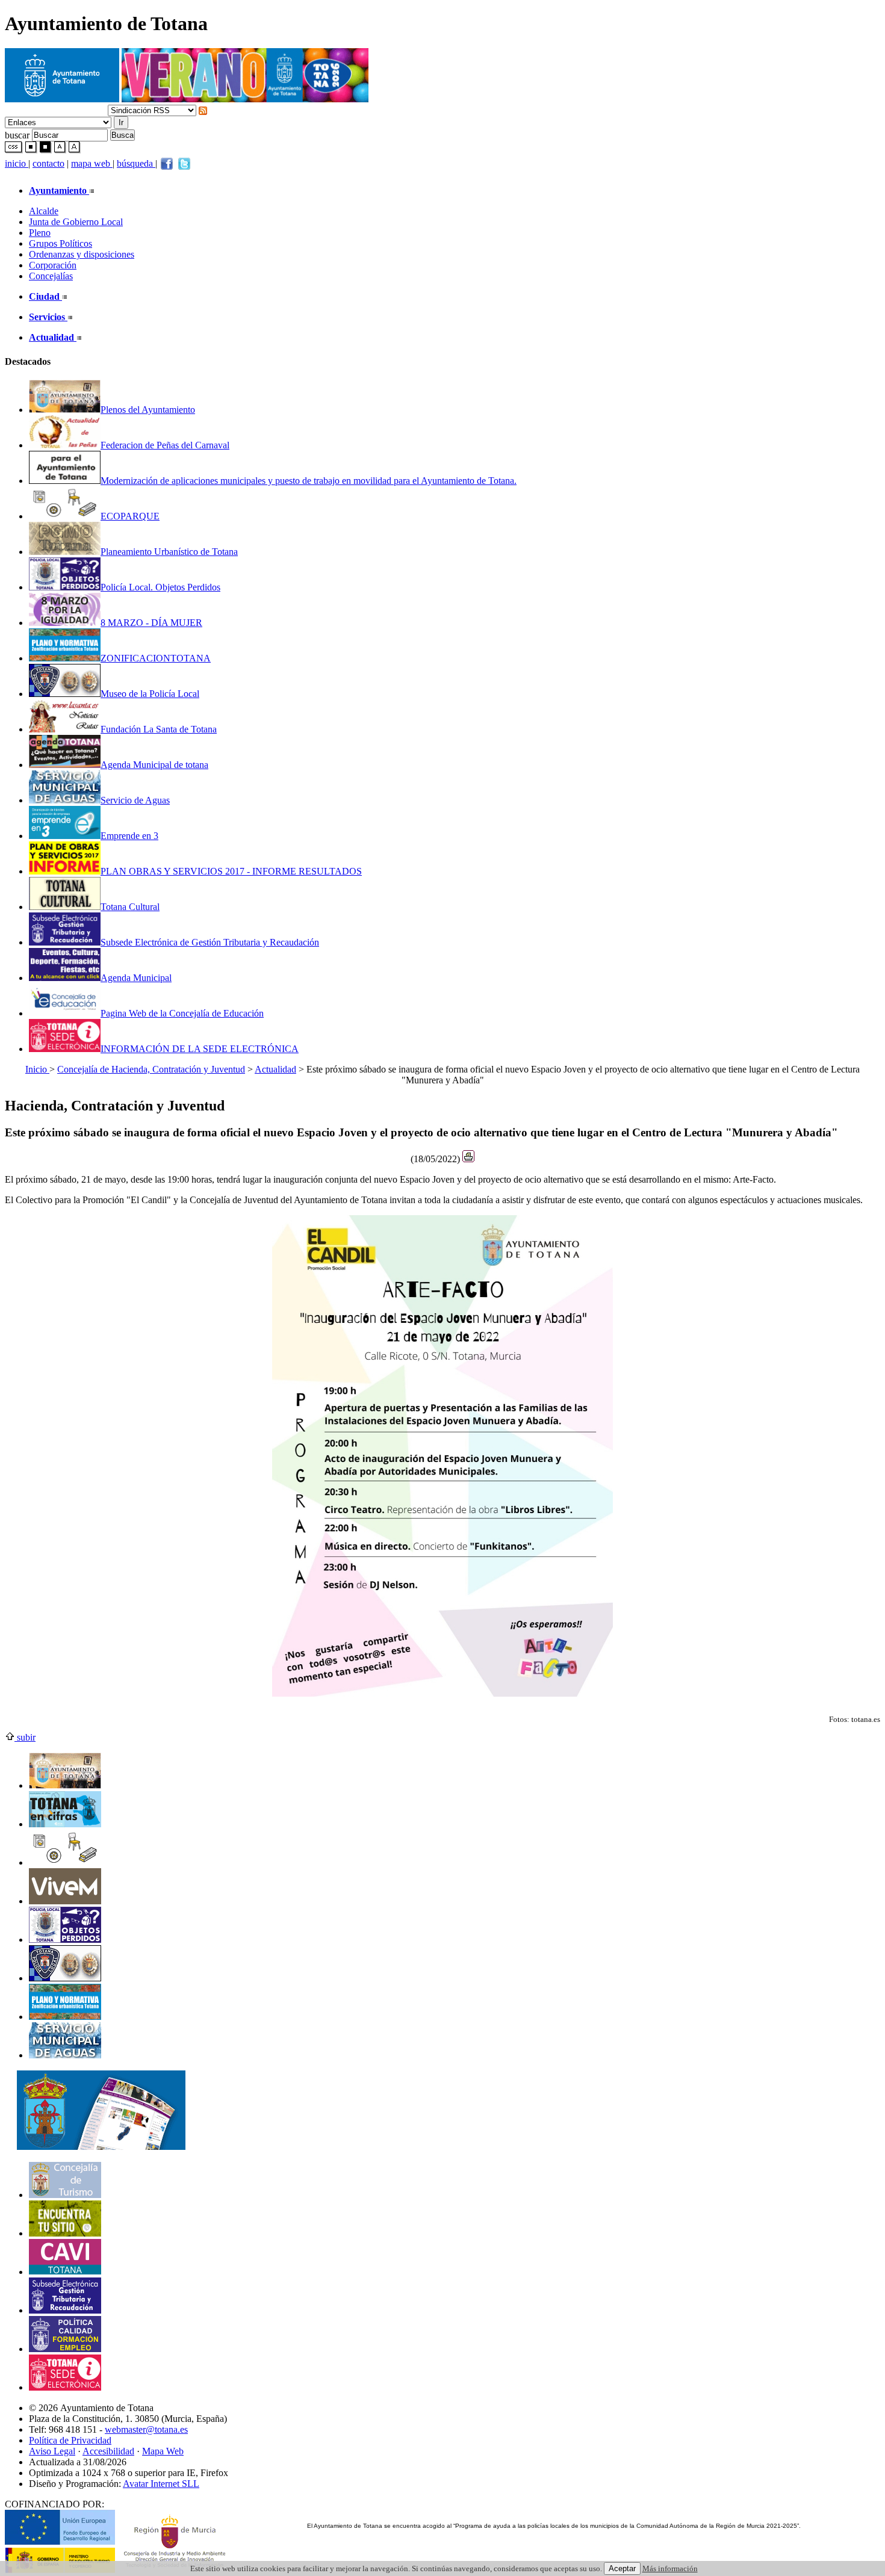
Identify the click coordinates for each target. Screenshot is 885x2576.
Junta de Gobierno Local (76, 222)
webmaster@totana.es (146, 2429)
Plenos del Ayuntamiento (148, 410)
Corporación (53, 265)
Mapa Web (163, 2451)
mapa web (92, 163)
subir (25, 1737)
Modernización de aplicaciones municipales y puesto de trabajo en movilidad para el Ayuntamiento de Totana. (309, 481)
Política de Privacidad (70, 2440)
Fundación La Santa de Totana (159, 729)
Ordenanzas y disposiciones (82, 254)
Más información (670, 2568)
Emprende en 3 (129, 836)
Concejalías (51, 276)
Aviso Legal (52, 2451)
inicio (17, 163)
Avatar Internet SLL (161, 2484)
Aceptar (622, 2568)
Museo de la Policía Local (150, 694)
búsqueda (136, 163)
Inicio (37, 1069)
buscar (17, 135)
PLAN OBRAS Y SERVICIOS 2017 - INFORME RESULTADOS (231, 871)
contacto (48, 163)
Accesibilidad (108, 2451)
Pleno (40, 233)
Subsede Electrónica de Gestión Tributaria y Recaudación (210, 942)
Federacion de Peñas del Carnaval (165, 445)
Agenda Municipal (136, 978)
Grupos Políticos (61, 243)
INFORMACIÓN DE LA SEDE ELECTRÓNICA (200, 1049)
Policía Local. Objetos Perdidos (160, 587)
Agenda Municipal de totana (154, 765)
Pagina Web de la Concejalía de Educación (182, 1013)
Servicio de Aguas (135, 800)
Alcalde (44, 211)
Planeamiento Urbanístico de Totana (169, 552)
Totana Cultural (130, 907)
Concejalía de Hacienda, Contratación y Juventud (151, 1069)
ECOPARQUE (130, 516)
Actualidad (275, 1069)
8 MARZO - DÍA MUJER (151, 623)
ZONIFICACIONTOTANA (156, 658)
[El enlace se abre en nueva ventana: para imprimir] (468, 1159)
